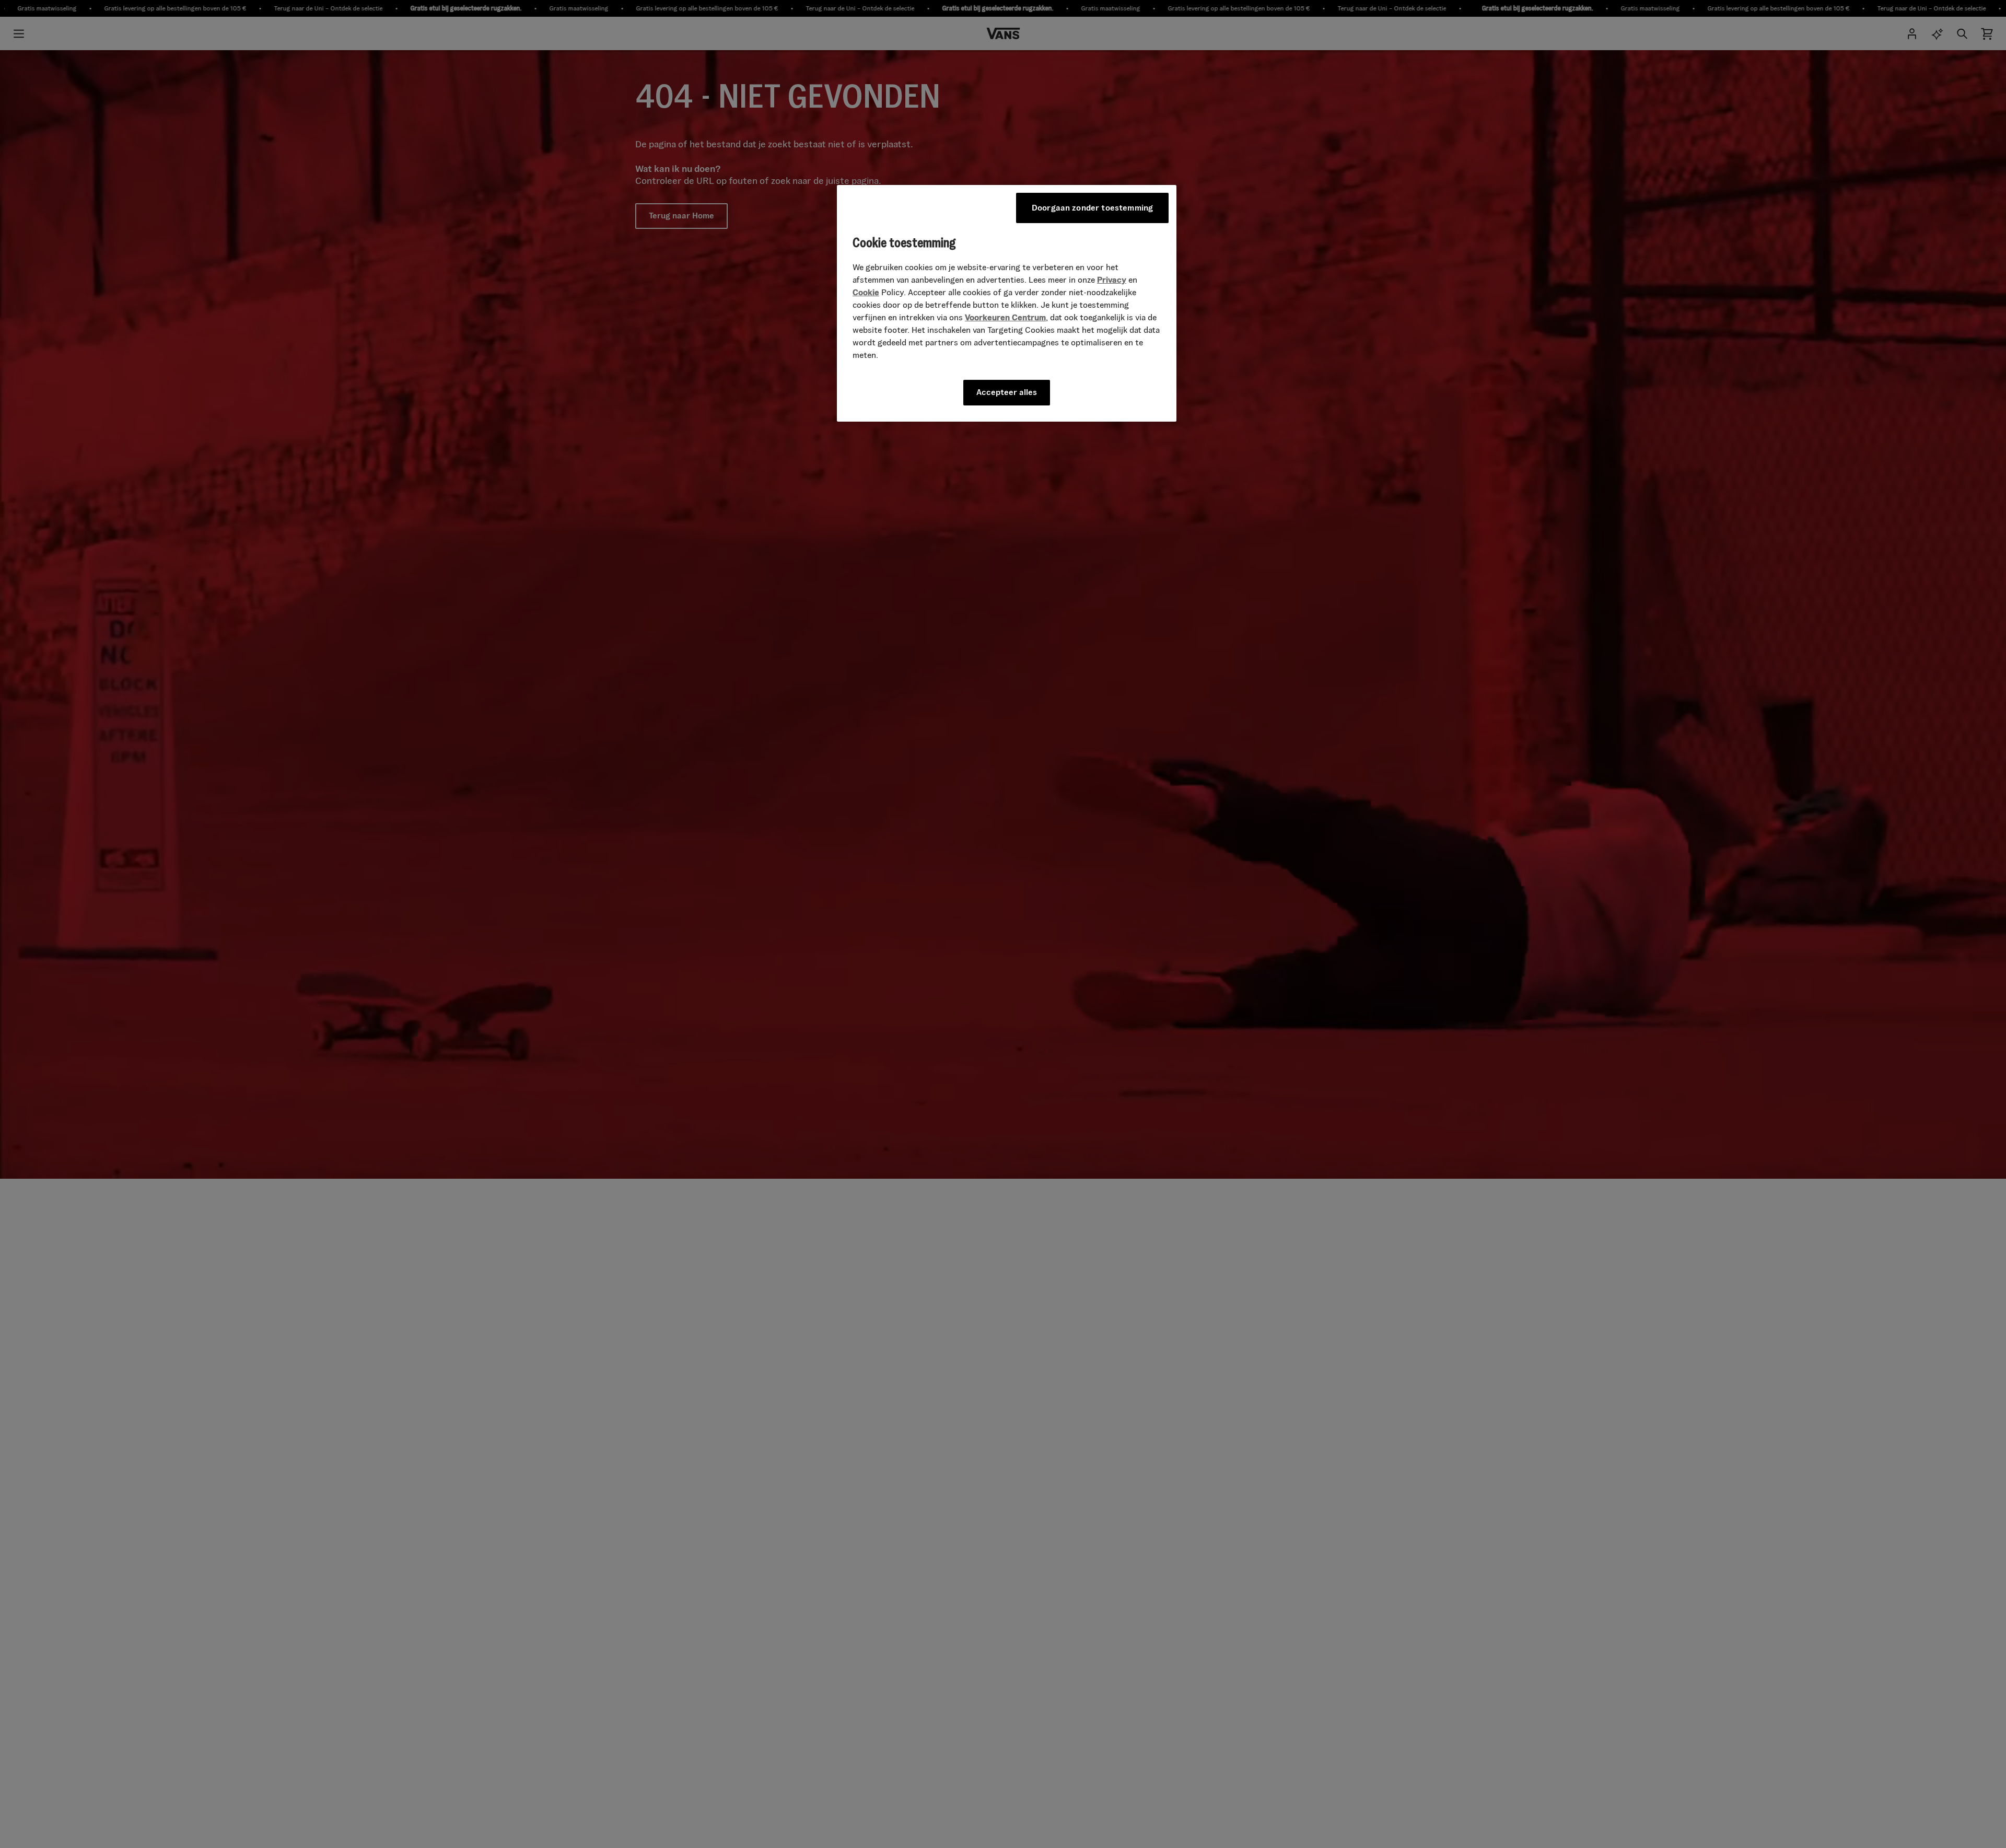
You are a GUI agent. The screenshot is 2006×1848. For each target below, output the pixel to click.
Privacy (1112, 280)
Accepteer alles (1007, 392)
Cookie (866, 292)
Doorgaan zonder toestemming (1092, 208)
